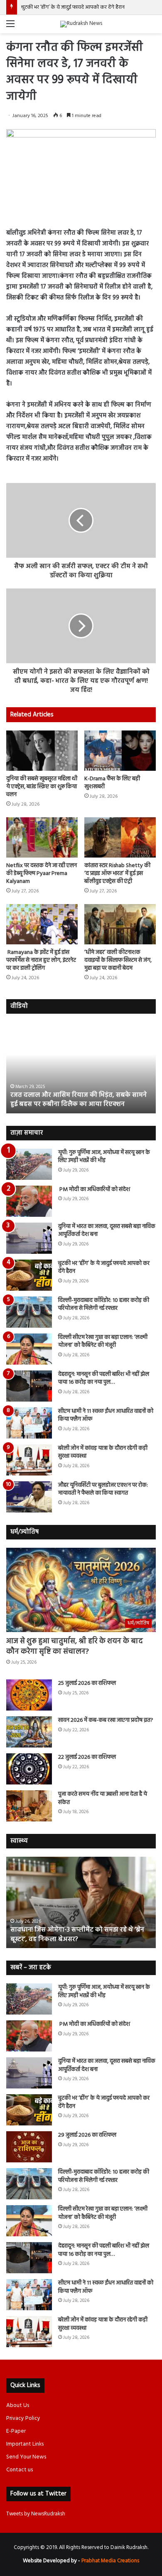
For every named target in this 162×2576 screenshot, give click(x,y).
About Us (18, 2406)
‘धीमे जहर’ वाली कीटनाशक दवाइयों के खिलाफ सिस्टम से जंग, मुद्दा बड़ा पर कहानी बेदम (118, 960)
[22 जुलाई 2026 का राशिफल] (29, 1769)
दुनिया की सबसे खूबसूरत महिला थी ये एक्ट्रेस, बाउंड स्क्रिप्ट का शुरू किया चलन (42, 787)
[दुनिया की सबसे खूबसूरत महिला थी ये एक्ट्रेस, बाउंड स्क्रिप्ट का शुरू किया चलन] (42, 751)
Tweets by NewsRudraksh (36, 2514)
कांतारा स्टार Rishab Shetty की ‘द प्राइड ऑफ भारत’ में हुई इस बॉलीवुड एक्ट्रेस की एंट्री (117, 874)
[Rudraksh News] (81, 24)
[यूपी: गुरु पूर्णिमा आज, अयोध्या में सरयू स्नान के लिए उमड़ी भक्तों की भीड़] (29, 1164)
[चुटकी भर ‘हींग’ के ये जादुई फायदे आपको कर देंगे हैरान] (29, 1275)
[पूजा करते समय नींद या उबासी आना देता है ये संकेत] (29, 1806)
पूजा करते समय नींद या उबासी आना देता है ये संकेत (103, 1798)
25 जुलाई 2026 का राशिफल (87, 1683)
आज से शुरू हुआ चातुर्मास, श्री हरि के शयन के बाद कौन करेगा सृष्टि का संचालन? (75, 1647)
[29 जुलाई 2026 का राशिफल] (29, 2147)
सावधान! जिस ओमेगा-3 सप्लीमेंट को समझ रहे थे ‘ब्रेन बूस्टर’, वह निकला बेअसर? (77, 1934)
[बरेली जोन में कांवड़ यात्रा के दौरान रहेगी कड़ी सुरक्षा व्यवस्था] (29, 1460)
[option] (81, 1068)
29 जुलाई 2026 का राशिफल (87, 2135)
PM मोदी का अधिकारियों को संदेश (94, 1190)
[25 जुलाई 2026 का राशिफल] (29, 1695)
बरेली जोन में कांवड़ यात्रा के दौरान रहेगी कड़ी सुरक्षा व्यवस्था (103, 1452)
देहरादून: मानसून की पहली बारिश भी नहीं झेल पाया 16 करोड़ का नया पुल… (104, 1379)
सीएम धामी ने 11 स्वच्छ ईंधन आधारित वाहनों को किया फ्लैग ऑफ (106, 1415)
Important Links (25, 2444)
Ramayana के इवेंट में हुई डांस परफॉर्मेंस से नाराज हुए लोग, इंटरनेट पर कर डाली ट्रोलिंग (41, 960)
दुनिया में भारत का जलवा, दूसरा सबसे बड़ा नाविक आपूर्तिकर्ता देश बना (107, 1231)
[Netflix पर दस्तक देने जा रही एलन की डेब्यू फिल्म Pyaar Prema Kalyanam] (42, 837)
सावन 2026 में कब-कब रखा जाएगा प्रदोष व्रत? (106, 1720)
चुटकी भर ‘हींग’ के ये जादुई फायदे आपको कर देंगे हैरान (73, 7)
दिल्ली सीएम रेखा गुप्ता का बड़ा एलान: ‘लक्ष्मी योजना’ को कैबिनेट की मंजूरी (103, 1342)
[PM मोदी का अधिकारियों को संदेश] (29, 1201)
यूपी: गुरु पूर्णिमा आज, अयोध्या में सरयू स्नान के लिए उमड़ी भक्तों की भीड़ (104, 1157)
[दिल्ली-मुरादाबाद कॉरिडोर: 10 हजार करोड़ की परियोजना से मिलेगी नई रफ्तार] (29, 1312)
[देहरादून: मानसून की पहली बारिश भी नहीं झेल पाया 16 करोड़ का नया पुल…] (29, 1386)
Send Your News (26, 2457)
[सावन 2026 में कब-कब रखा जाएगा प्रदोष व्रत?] (29, 1732)
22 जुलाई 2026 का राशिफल (87, 1757)
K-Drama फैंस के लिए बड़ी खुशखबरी (112, 783)
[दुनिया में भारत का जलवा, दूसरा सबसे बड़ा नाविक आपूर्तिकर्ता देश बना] (29, 1238)
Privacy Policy (23, 2418)
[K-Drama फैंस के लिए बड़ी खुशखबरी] (120, 751)
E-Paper (16, 2431)
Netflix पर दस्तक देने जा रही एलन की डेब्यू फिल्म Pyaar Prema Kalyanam (42, 874)
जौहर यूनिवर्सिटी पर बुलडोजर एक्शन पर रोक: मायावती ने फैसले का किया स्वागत (103, 1489)
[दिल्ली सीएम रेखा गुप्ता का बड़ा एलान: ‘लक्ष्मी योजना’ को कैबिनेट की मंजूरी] (29, 1349)
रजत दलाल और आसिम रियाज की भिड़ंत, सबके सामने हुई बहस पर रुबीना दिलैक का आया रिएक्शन (79, 1100)
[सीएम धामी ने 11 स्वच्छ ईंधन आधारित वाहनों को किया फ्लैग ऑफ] (29, 1423)
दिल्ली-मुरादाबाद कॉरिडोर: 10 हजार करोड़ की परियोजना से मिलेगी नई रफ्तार (104, 1305)
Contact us (20, 2470)
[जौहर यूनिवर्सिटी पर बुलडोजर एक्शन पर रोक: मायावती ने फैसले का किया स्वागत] (29, 1497)
